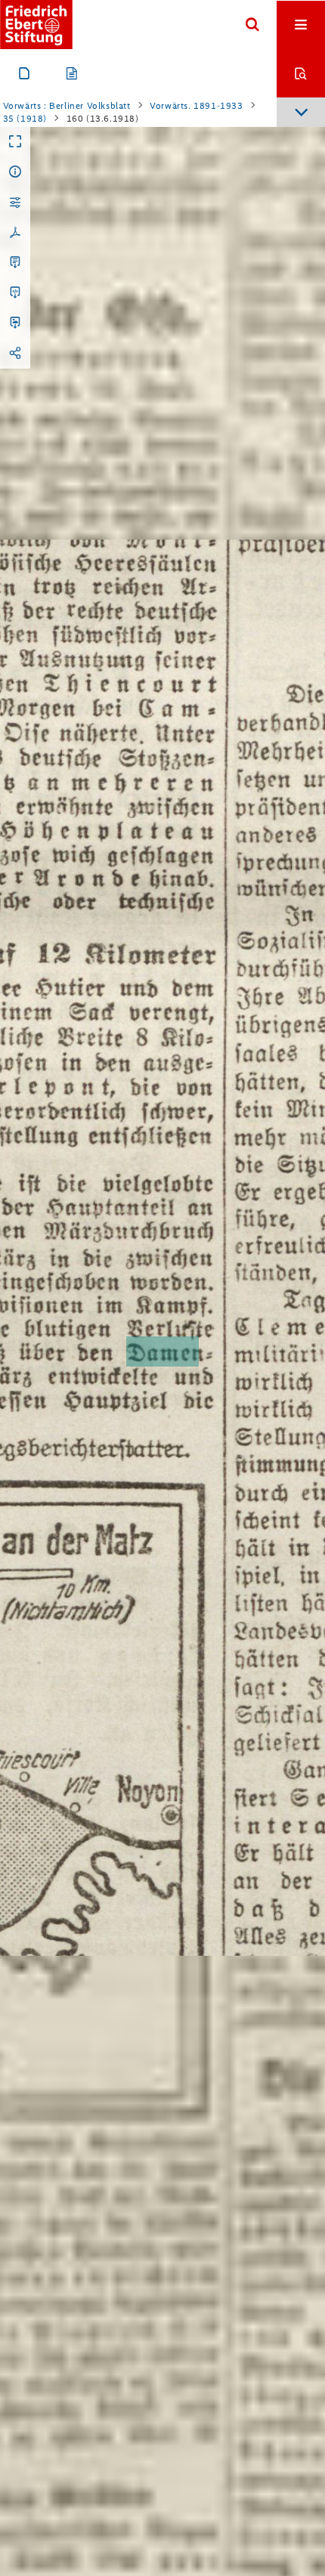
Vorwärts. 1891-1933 (196, 106)
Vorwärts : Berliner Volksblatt (67, 106)
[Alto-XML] (15, 293)
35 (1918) (25, 119)
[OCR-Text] (15, 263)
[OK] (252, 25)
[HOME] (36, 25)
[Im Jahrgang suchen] (301, 73)
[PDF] (15, 233)
